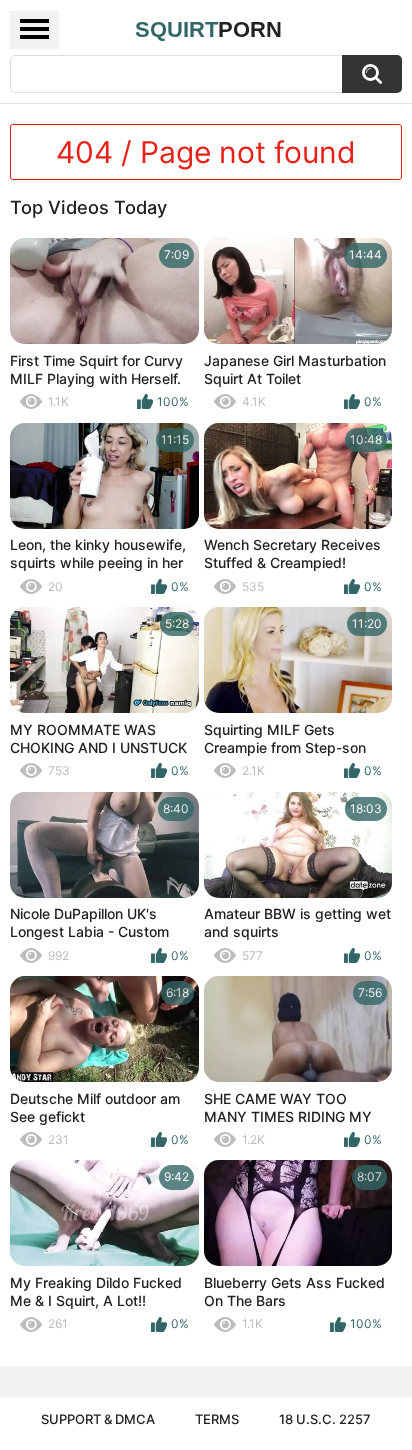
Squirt (208, 29)
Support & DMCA (98, 1419)
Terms (217, 1419)
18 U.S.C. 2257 (325, 1419)
